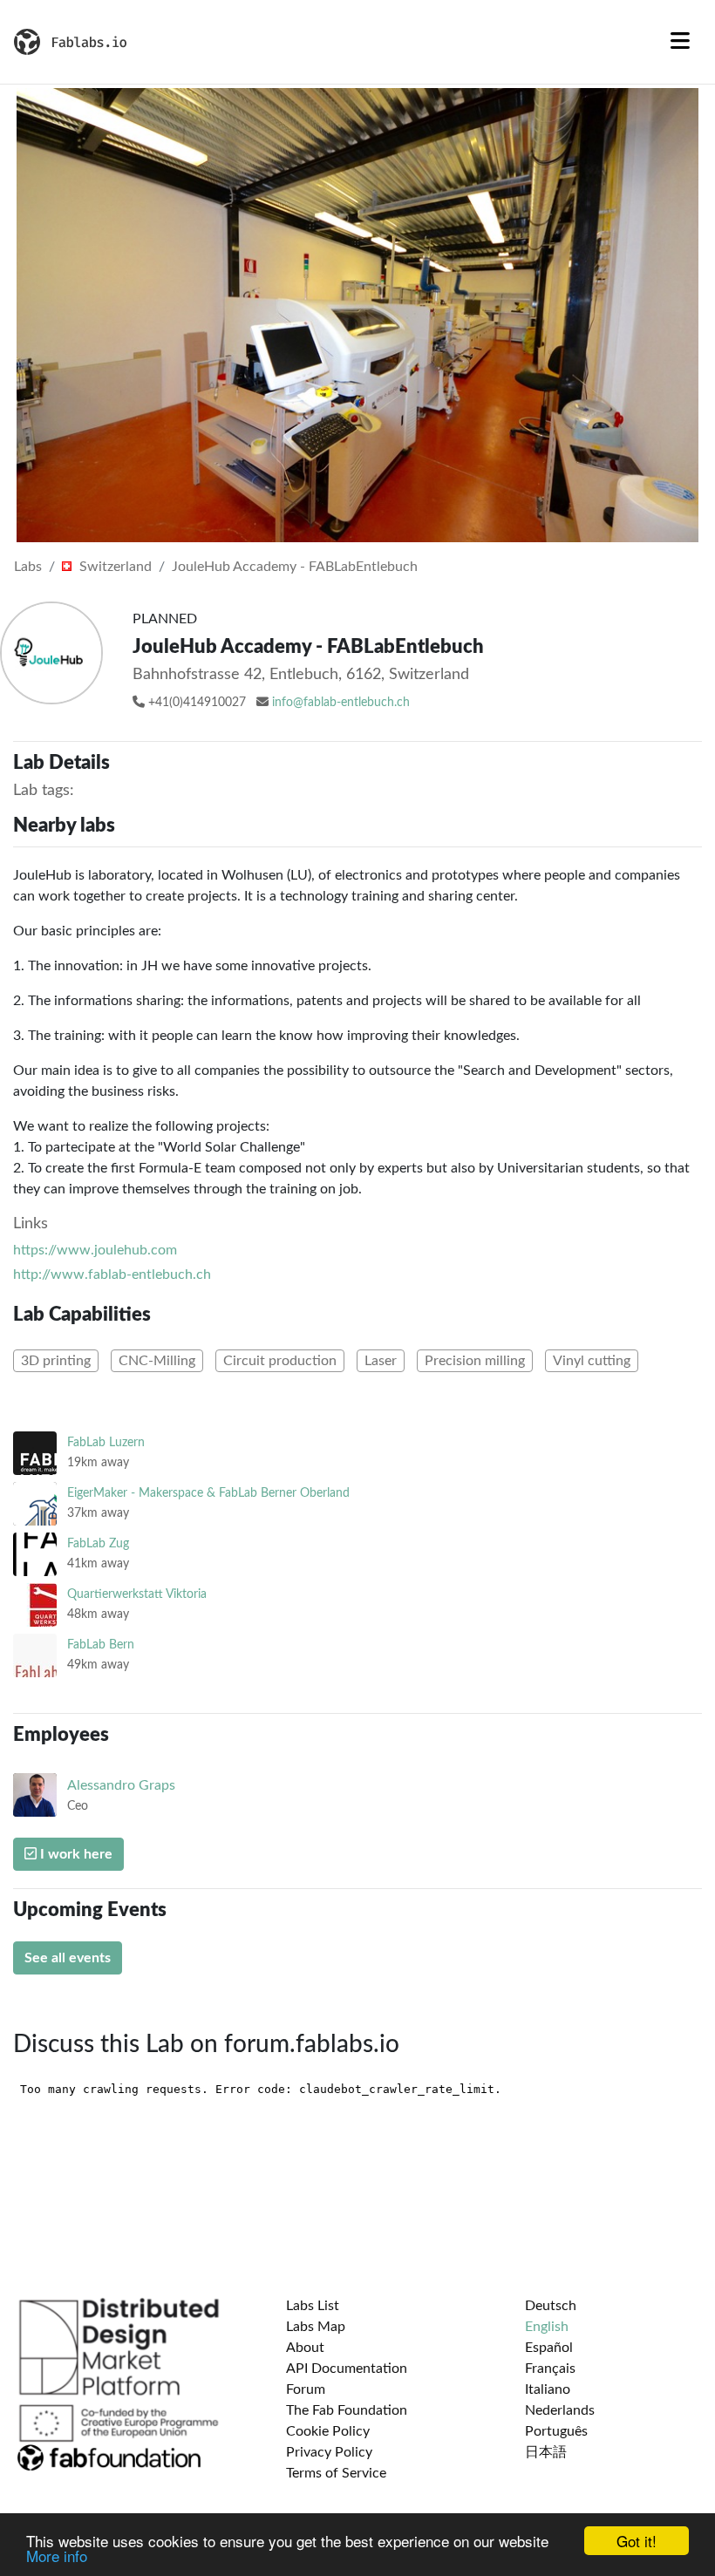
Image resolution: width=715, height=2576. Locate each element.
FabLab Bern (101, 1645)
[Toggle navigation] (680, 42)
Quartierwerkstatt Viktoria (137, 1594)
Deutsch (551, 2306)
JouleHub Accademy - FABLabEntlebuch (295, 567)
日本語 (546, 2452)
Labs (28, 567)
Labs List (313, 2306)
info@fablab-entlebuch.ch (341, 703)
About (305, 2348)
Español (549, 2348)
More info (57, 2556)
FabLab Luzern (106, 1442)
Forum (306, 2389)
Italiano (548, 2389)
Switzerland (114, 567)
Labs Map (316, 2327)
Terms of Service (336, 2473)
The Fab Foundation (347, 2410)
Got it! (637, 2541)
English (547, 2327)
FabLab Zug (98, 1543)
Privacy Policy (329, 2452)
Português (556, 2431)
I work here (75, 1854)
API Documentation (347, 2369)
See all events (68, 1958)
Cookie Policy (328, 2431)
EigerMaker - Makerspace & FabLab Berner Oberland (208, 1493)
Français (550, 2369)
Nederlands (560, 2410)
